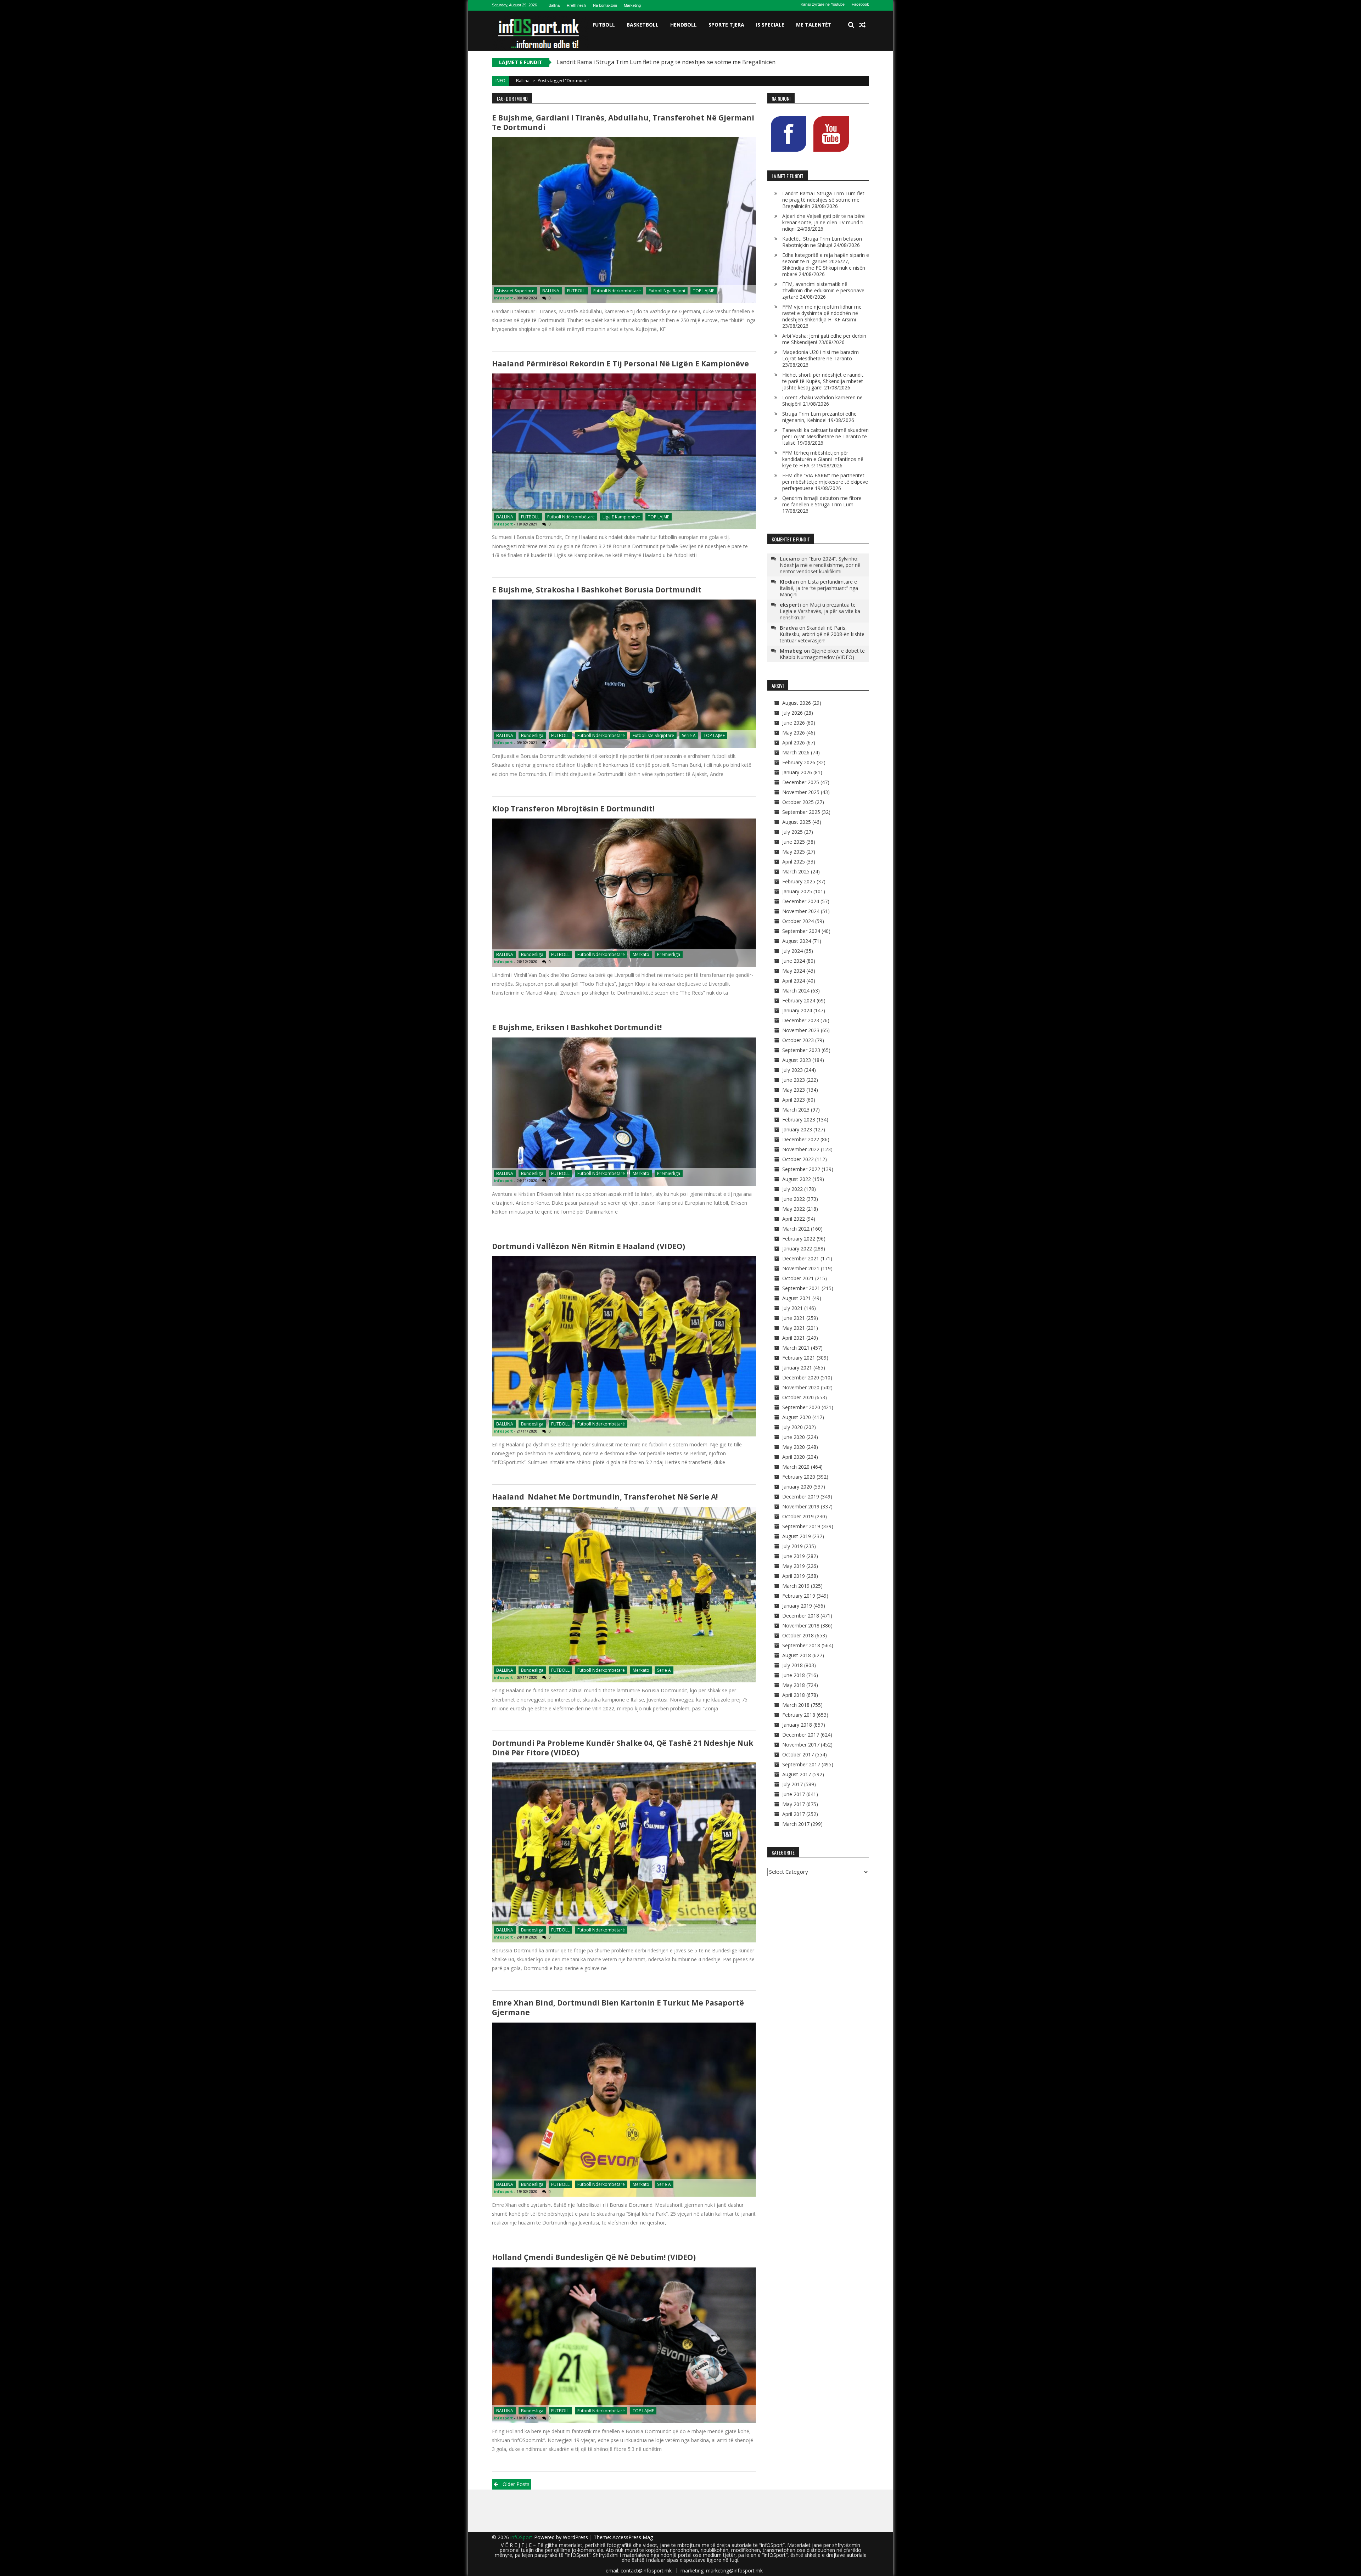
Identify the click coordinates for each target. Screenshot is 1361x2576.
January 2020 (797, 1487)
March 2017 (796, 1824)
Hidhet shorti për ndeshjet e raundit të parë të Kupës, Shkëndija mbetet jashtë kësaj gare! (823, 381)
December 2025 (801, 782)
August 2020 (797, 1417)
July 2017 (792, 1784)
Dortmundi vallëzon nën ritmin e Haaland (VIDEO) (589, 1246)
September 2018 (801, 1645)
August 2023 (797, 1060)
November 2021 (801, 1268)
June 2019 (794, 1556)
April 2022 (794, 1219)
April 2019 (794, 1576)
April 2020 (794, 1457)
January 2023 (797, 1129)
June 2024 (794, 961)
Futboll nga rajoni (667, 291)
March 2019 (796, 1586)
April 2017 (794, 1814)
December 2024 (801, 901)
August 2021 (797, 1298)
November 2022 (801, 1149)
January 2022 (797, 1248)
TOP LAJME (704, 291)
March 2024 (796, 991)
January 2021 (797, 1368)
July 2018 (792, 1665)
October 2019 (798, 1516)
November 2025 (801, 792)
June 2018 (794, 1675)
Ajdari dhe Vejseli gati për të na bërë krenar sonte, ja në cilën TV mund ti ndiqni (661, 62)
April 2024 (794, 981)
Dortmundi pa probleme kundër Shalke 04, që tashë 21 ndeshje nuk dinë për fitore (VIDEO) (623, 1748)
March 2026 (796, 752)
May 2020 (794, 1447)
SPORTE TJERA (726, 25)
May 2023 (794, 1090)
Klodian (789, 581)
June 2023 (794, 1080)
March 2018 (796, 1705)
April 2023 (794, 1100)
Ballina (554, 5)
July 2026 (792, 713)
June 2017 (794, 1794)
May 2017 (794, 1804)
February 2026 (799, 762)
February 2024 (799, 1000)
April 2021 (794, 1338)
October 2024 (798, 921)
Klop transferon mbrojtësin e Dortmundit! (573, 809)
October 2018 (798, 1635)
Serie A (689, 735)
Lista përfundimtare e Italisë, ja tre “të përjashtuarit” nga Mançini (819, 588)
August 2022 (797, 1179)
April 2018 (794, 1695)
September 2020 (801, 1407)
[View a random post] (862, 25)
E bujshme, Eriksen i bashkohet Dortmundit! (577, 1027)
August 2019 (797, 1536)
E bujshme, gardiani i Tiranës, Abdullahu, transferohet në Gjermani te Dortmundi (623, 122)
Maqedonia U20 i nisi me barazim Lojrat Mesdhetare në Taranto (820, 355)
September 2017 (801, 1764)
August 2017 (797, 1774)
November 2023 (801, 1030)
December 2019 (801, 1497)
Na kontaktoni (605, 5)
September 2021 (801, 1288)
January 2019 (797, 1606)
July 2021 (792, 1308)
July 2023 (792, 1070)
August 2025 (797, 822)
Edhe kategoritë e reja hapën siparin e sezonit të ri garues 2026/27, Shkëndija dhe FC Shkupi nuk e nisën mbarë (826, 265)
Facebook (860, 4)
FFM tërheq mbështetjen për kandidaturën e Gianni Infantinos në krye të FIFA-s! (823, 459)
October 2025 (798, 802)
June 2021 (794, 1318)
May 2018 (794, 1685)
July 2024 (792, 951)
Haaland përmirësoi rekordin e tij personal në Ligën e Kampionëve (620, 364)
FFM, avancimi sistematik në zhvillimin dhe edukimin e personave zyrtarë (823, 290)
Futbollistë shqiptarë (653, 735)
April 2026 (794, 743)
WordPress (576, 2537)
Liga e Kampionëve (621, 517)
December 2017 (801, 1735)
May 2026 (794, 733)
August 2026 (797, 703)
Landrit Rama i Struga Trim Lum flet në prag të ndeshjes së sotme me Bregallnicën (823, 200)
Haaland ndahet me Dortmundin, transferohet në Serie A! (605, 1497)
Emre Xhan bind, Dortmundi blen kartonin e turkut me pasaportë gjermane (618, 2007)
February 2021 (799, 1358)
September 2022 (801, 1169)
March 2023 (796, 1110)
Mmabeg (791, 651)
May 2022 (794, 1209)
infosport (503, 298)
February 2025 (799, 881)
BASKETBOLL (643, 25)
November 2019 (801, 1506)
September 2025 (801, 812)
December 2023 (801, 1020)
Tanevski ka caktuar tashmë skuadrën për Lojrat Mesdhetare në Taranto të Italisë (825, 436)
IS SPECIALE (770, 25)
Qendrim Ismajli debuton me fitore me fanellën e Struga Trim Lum (822, 501)
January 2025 (797, 891)
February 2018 (799, 1715)
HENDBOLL (684, 25)
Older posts (516, 2484)
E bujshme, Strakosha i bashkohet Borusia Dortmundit (597, 590)
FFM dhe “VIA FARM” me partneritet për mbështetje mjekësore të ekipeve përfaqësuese (825, 482)
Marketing (632, 5)
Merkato (641, 954)
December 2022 (801, 1139)
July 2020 (792, 1427)
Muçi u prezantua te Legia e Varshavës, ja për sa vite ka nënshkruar (820, 611)
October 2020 (798, 1397)
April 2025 (794, 862)
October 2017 (798, 1754)
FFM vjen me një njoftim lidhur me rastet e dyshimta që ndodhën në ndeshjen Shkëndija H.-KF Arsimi (822, 313)
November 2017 (801, 1745)
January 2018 (797, 1725)
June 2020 (794, 1437)
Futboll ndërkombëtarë (617, 291)
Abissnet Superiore (515, 291)
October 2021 (798, 1278)
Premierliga (669, 954)
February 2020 (799, 1477)
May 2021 (794, 1328)
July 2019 (792, 1546)
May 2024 (794, 971)
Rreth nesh (576, 5)
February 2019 (799, 1596)
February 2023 (799, 1120)
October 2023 (798, 1040)
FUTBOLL (604, 25)
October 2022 (798, 1159)
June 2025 (794, 842)
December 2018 (801, 1616)
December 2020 (801, 1377)
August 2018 (797, 1655)
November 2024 (801, 911)
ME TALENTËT (814, 25)
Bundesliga (532, 735)
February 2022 (799, 1239)
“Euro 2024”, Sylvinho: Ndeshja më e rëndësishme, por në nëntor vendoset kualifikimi (820, 565)
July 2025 (792, 832)
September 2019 (801, 1526)
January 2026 (797, 772)
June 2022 (794, 1199)
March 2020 (796, 1467)
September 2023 (801, 1050)
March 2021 (796, 1348)
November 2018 (801, 1626)
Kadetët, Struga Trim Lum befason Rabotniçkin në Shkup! (822, 242)
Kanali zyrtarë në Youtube (823, 4)
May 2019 (794, 1566)
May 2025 (794, 852)
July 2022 (792, 1189)
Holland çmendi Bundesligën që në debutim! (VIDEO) (594, 2257)
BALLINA (551, 291)
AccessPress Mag (633, 2537)
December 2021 (801, 1258)
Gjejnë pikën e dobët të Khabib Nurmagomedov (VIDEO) (822, 654)
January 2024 (797, 1010)
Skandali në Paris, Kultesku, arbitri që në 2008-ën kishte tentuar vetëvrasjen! (822, 634)
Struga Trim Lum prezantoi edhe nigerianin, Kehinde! (819, 417)
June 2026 (794, 723)
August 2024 (797, 941)
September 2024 (801, 931)
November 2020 (801, 1387)
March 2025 (796, 871)
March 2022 (796, 1229)
